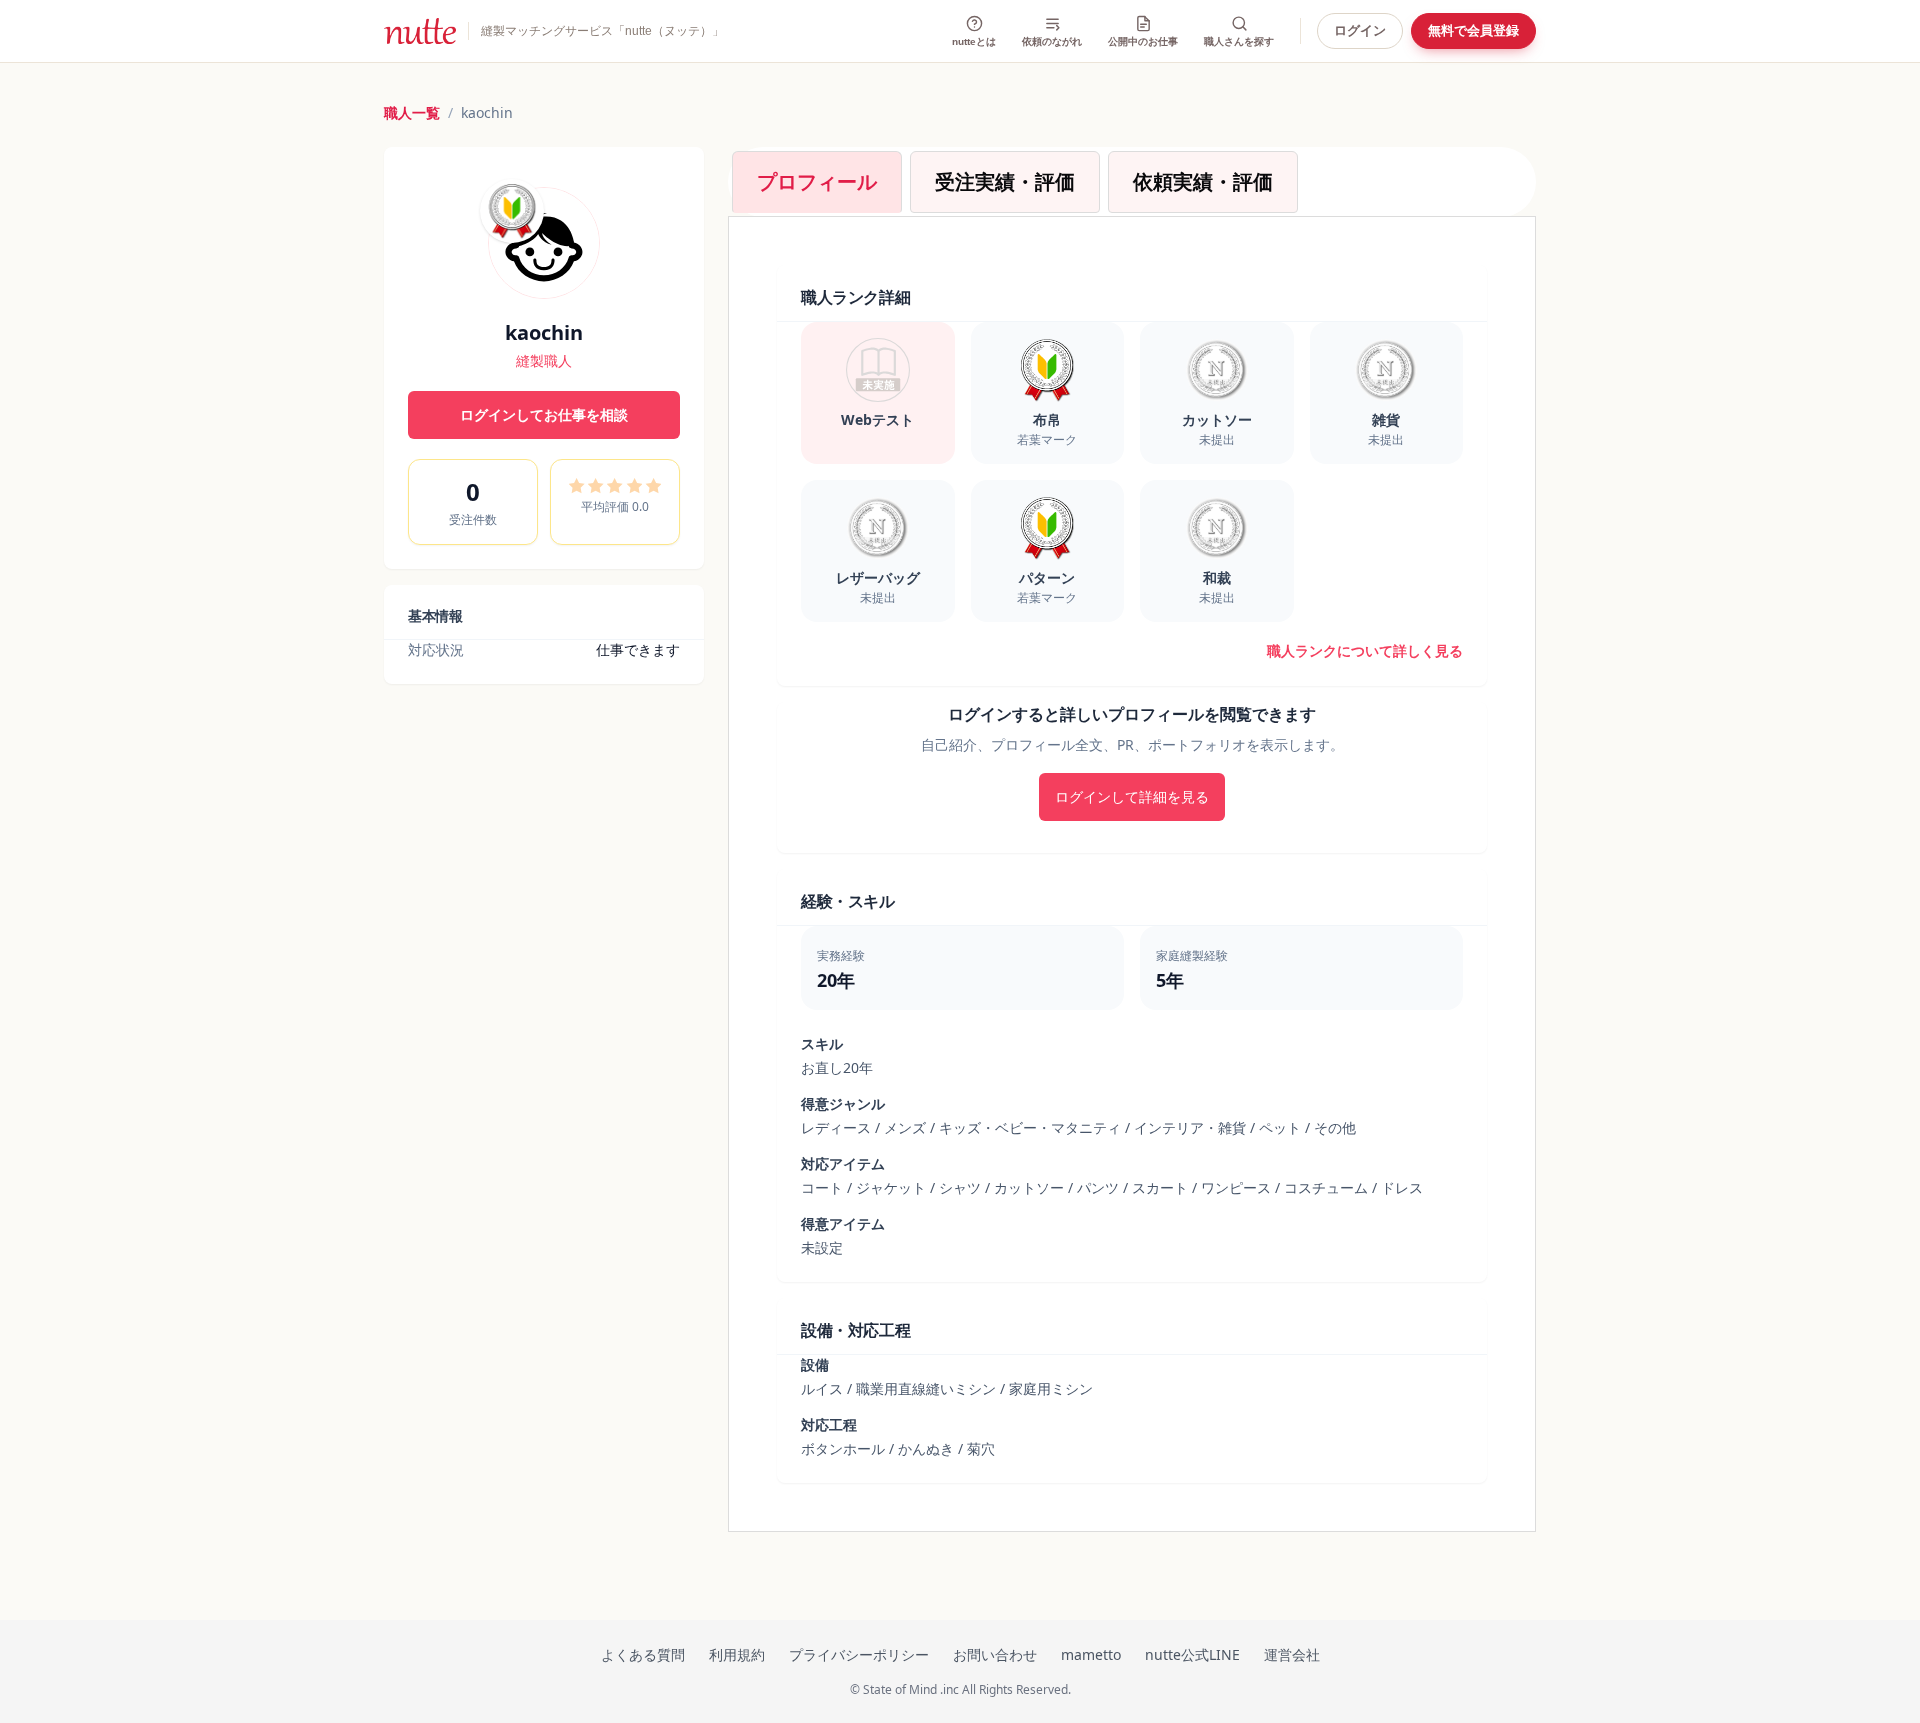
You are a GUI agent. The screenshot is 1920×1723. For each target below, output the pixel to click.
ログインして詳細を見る (1132, 796)
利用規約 (737, 1654)
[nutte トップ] (420, 31)
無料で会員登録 (1473, 31)
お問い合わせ (995, 1654)
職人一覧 (412, 112)
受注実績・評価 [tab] (1005, 181)
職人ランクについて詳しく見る (1365, 650)
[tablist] (1132, 182)
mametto (1091, 1654)
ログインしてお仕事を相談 (544, 414)
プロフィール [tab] (817, 181)
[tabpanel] (1132, 874)
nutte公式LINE (1192, 1654)
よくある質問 (643, 1654)
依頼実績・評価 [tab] (1203, 181)
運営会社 (1292, 1654)
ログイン (1360, 31)
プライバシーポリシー (859, 1654)
